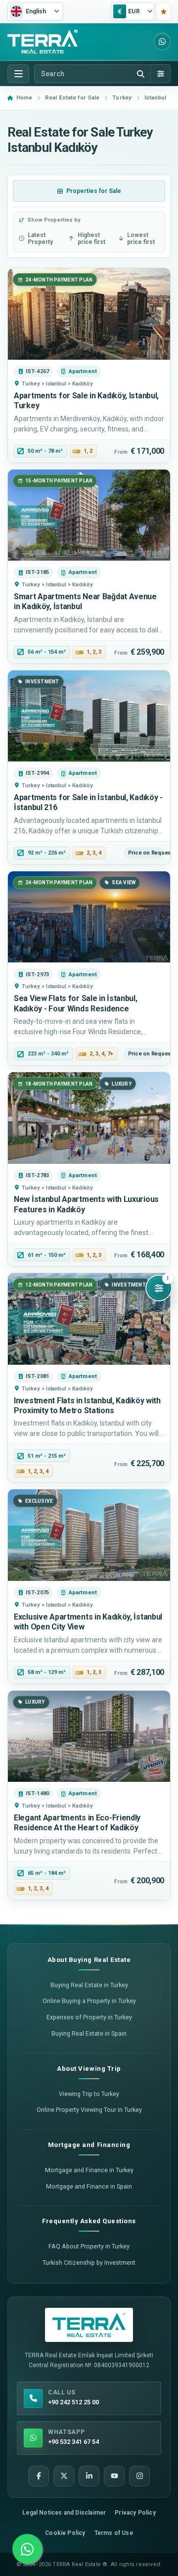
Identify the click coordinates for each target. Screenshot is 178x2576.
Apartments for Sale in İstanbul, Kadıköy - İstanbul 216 (88, 802)
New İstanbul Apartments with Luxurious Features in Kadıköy (86, 1204)
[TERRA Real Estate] (43, 42)
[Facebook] (39, 2476)
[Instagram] (139, 2476)
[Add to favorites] (163, 11)
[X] (64, 2476)
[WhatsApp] (162, 42)
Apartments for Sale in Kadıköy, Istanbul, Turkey (86, 401)
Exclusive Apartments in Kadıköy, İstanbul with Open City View (88, 1622)
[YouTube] (114, 2476)
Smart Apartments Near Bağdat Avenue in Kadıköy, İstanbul (85, 601)
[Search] (140, 74)
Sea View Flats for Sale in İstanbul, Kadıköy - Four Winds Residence (76, 1003)
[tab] (89, 191)
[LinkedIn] (89, 2476)
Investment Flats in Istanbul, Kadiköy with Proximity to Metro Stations (87, 1406)
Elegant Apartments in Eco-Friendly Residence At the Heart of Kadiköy (77, 1823)
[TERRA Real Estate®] (89, 2325)
